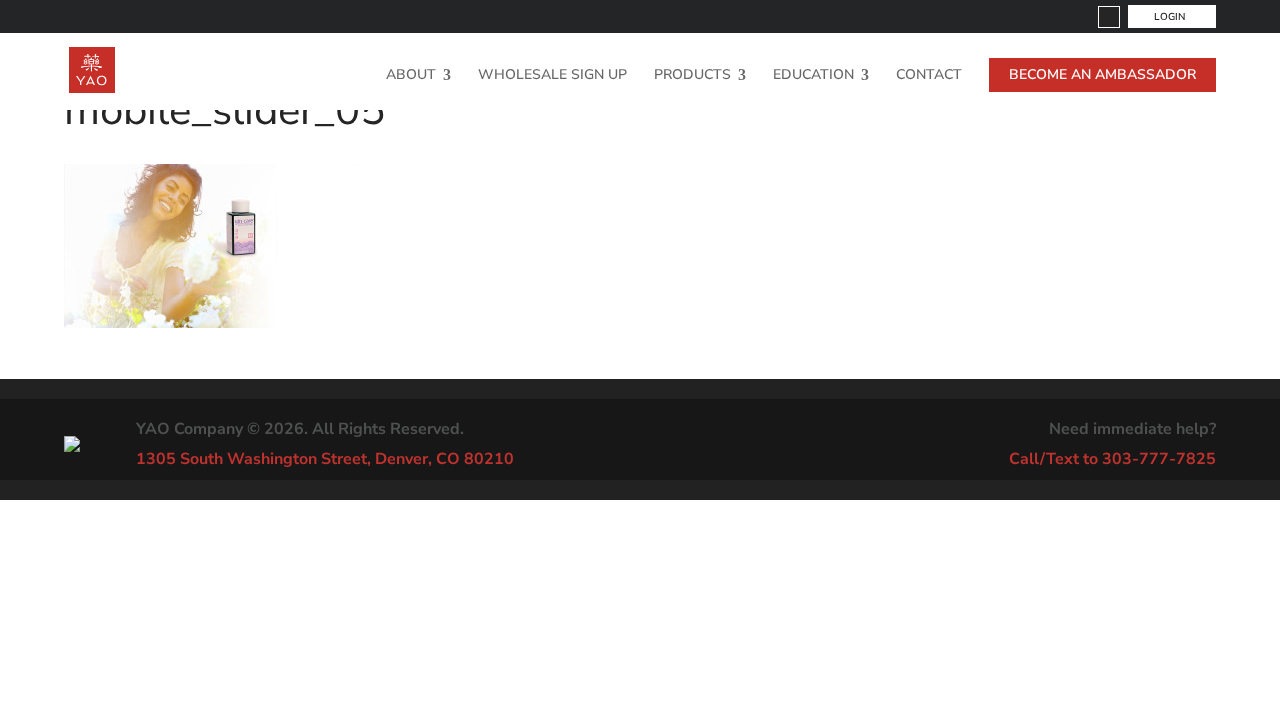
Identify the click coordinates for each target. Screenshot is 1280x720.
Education (813, 76)
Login (1169, 17)
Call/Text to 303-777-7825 (1112, 459)
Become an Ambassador (1102, 74)
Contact (929, 76)
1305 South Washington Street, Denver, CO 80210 (325, 459)
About (411, 76)
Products (692, 76)
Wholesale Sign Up (552, 76)
